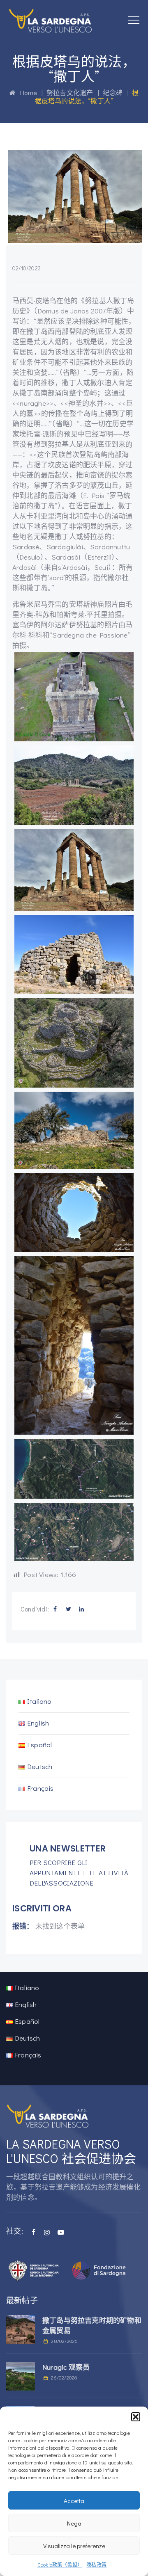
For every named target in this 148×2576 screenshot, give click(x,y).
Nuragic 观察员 (66, 2367)
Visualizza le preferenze (74, 2546)
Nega (74, 2523)
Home (26, 93)
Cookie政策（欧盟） (60, 2565)
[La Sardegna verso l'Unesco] (51, 21)
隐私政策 (96, 2565)
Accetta (74, 2501)
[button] (136, 2417)
